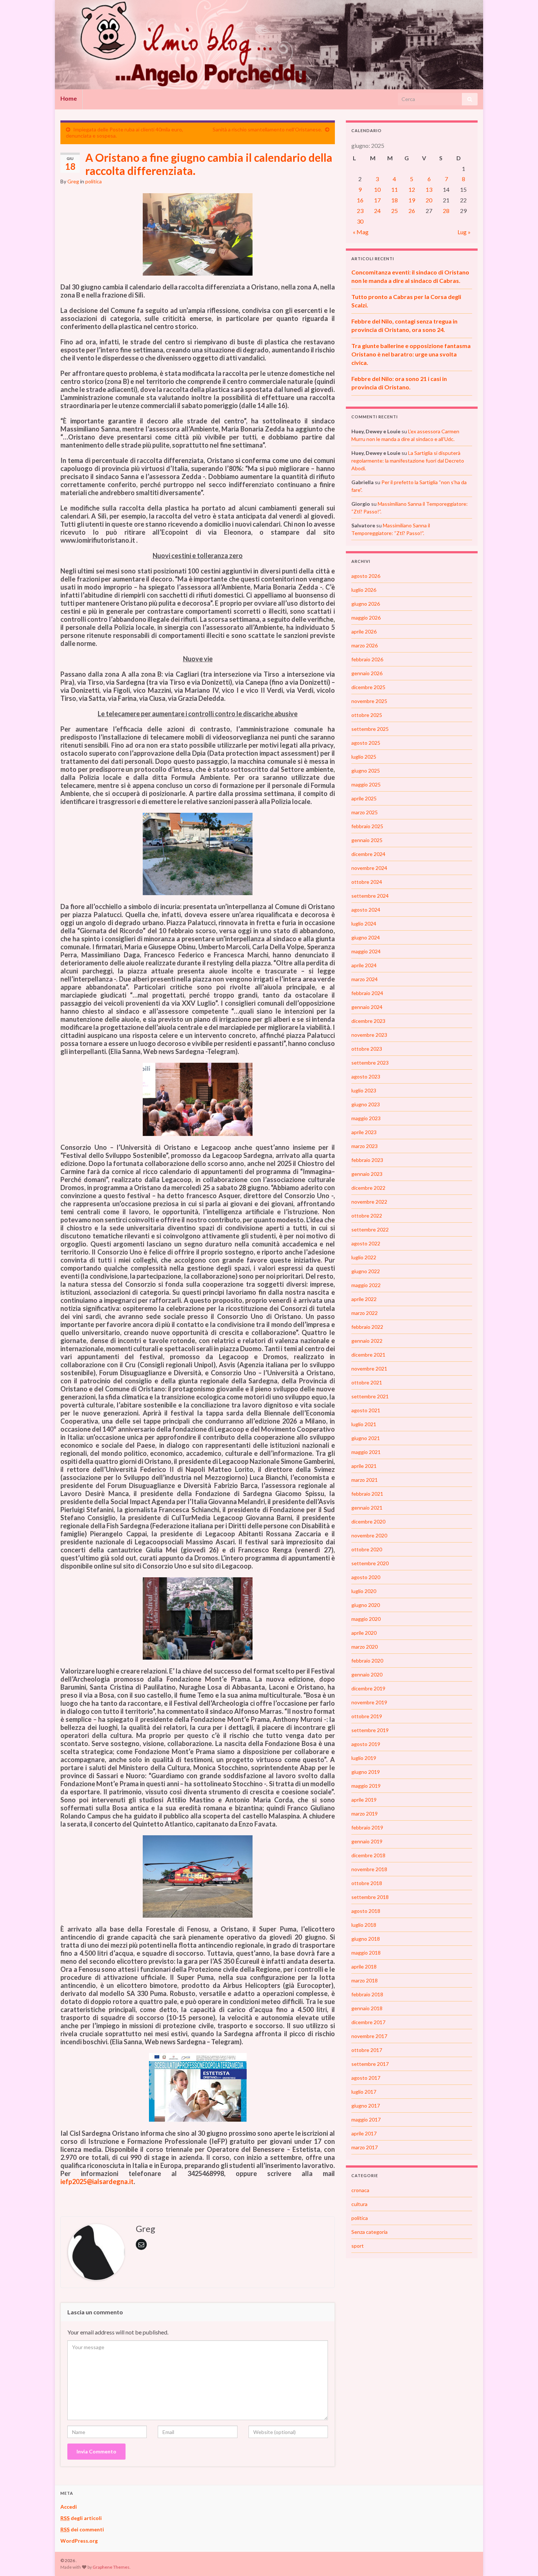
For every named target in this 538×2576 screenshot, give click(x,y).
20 (429, 200)
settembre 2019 (370, 1730)
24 (377, 211)
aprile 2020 (364, 1633)
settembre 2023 (370, 1063)
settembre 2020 (370, 1563)
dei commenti (82, 2529)
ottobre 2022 (367, 1216)
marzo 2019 (365, 1814)
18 (395, 200)
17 (377, 200)
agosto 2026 (366, 576)
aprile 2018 (364, 1966)
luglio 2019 (364, 1758)
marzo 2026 (365, 645)
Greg (73, 181)
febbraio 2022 (367, 1327)
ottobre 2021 (367, 1382)
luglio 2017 (364, 2092)
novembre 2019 (369, 1702)
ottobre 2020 (367, 1549)
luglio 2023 (364, 1090)
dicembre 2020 (368, 1521)
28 (446, 211)
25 (395, 211)
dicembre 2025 (368, 687)
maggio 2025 (366, 784)
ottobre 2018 (367, 1883)
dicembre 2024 (368, 854)
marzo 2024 (365, 979)
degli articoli (81, 2518)
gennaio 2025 (367, 840)
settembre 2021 (370, 1396)
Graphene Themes (111, 2567)
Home (69, 98)
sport (358, 2246)
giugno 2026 (366, 604)
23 (360, 211)
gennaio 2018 (367, 2008)
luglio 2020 (364, 1591)
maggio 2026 (366, 618)
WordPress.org (79, 2541)
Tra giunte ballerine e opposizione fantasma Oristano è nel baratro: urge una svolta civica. (411, 354)
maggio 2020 (366, 1619)
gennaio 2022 (367, 1341)
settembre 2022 (370, 1229)
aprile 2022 (364, 1299)
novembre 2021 (369, 1369)
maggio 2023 (366, 1118)
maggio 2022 (366, 1285)
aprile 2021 (364, 1466)
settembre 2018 (370, 1897)
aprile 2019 (364, 1800)
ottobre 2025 (367, 715)
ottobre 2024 (367, 882)
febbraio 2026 (367, 659)
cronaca (360, 2190)
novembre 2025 (369, 701)
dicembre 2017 (368, 2022)
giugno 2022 (366, 1271)
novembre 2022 (369, 1202)
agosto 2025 (366, 743)
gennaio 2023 (367, 1174)
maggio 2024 (366, 951)
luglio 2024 (364, 924)
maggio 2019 (366, 1786)
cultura (359, 2204)
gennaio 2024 (367, 1007)
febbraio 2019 (367, 1827)
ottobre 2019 (367, 1716)
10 (377, 189)
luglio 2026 (364, 590)
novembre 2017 (369, 2036)
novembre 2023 (369, 1035)
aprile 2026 (364, 631)
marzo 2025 (365, 812)
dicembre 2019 (368, 1688)
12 (412, 189)
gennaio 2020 (367, 1674)
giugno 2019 (366, 1772)
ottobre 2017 (367, 2050)
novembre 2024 (369, 868)
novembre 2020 (369, 1535)
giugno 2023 (366, 1104)
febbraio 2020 (367, 1661)
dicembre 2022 (368, 1188)
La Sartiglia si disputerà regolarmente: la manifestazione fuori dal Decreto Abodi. (408, 461)
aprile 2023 (364, 1132)
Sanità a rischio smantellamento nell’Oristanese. (267, 129)
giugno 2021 (366, 1438)
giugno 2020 (366, 1605)
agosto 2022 (366, 1243)
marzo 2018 (365, 1980)
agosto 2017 (366, 2078)
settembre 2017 (370, 2064)
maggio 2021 (366, 1452)
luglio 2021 (364, 1424)
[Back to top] (522, 2560)
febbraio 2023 (367, 1160)
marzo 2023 (365, 1146)
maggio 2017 (366, 2119)
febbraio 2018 (367, 1994)
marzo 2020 (365, 1647)
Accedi (69, 2507)
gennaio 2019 (367, 1841)
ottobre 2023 (367, 1049)
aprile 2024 (364, 965)
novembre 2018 (369, 1869)
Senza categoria (369, 2232)
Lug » (464, 232)
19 (412, 200)
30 (360, 221)
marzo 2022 (365, 1313)
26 (412, 211)
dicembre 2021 (368, 1355)
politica (94, 181)
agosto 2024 (366, 910)
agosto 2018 (366, 1911)
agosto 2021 (366, 1410)
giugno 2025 (366, 771)
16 (360, 200)
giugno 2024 (366, 937)
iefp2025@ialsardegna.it (97, 2181)
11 (395, 189)
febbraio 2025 (367, 826)
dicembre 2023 (368, 1021)
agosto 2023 (366, 1076)
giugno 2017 (366, 2106)
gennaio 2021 (367, 1508)
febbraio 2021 (367, 1494)
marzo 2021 (365, 1480)
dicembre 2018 (368, 1855)
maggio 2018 (366, 1953)
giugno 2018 (366, 1939)
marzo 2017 (365, 2147)
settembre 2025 (370, 729)
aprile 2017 (364, 2133)
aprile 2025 (364, 798)
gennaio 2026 (367, 673)
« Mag (361, 232)
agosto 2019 (366, 1744)
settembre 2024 (370, 896)
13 (429, 189)
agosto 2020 (366, 1577)
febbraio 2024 (367, 993)
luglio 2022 (364, 1257)
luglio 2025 (364, 757)
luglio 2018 (364, 1925)
